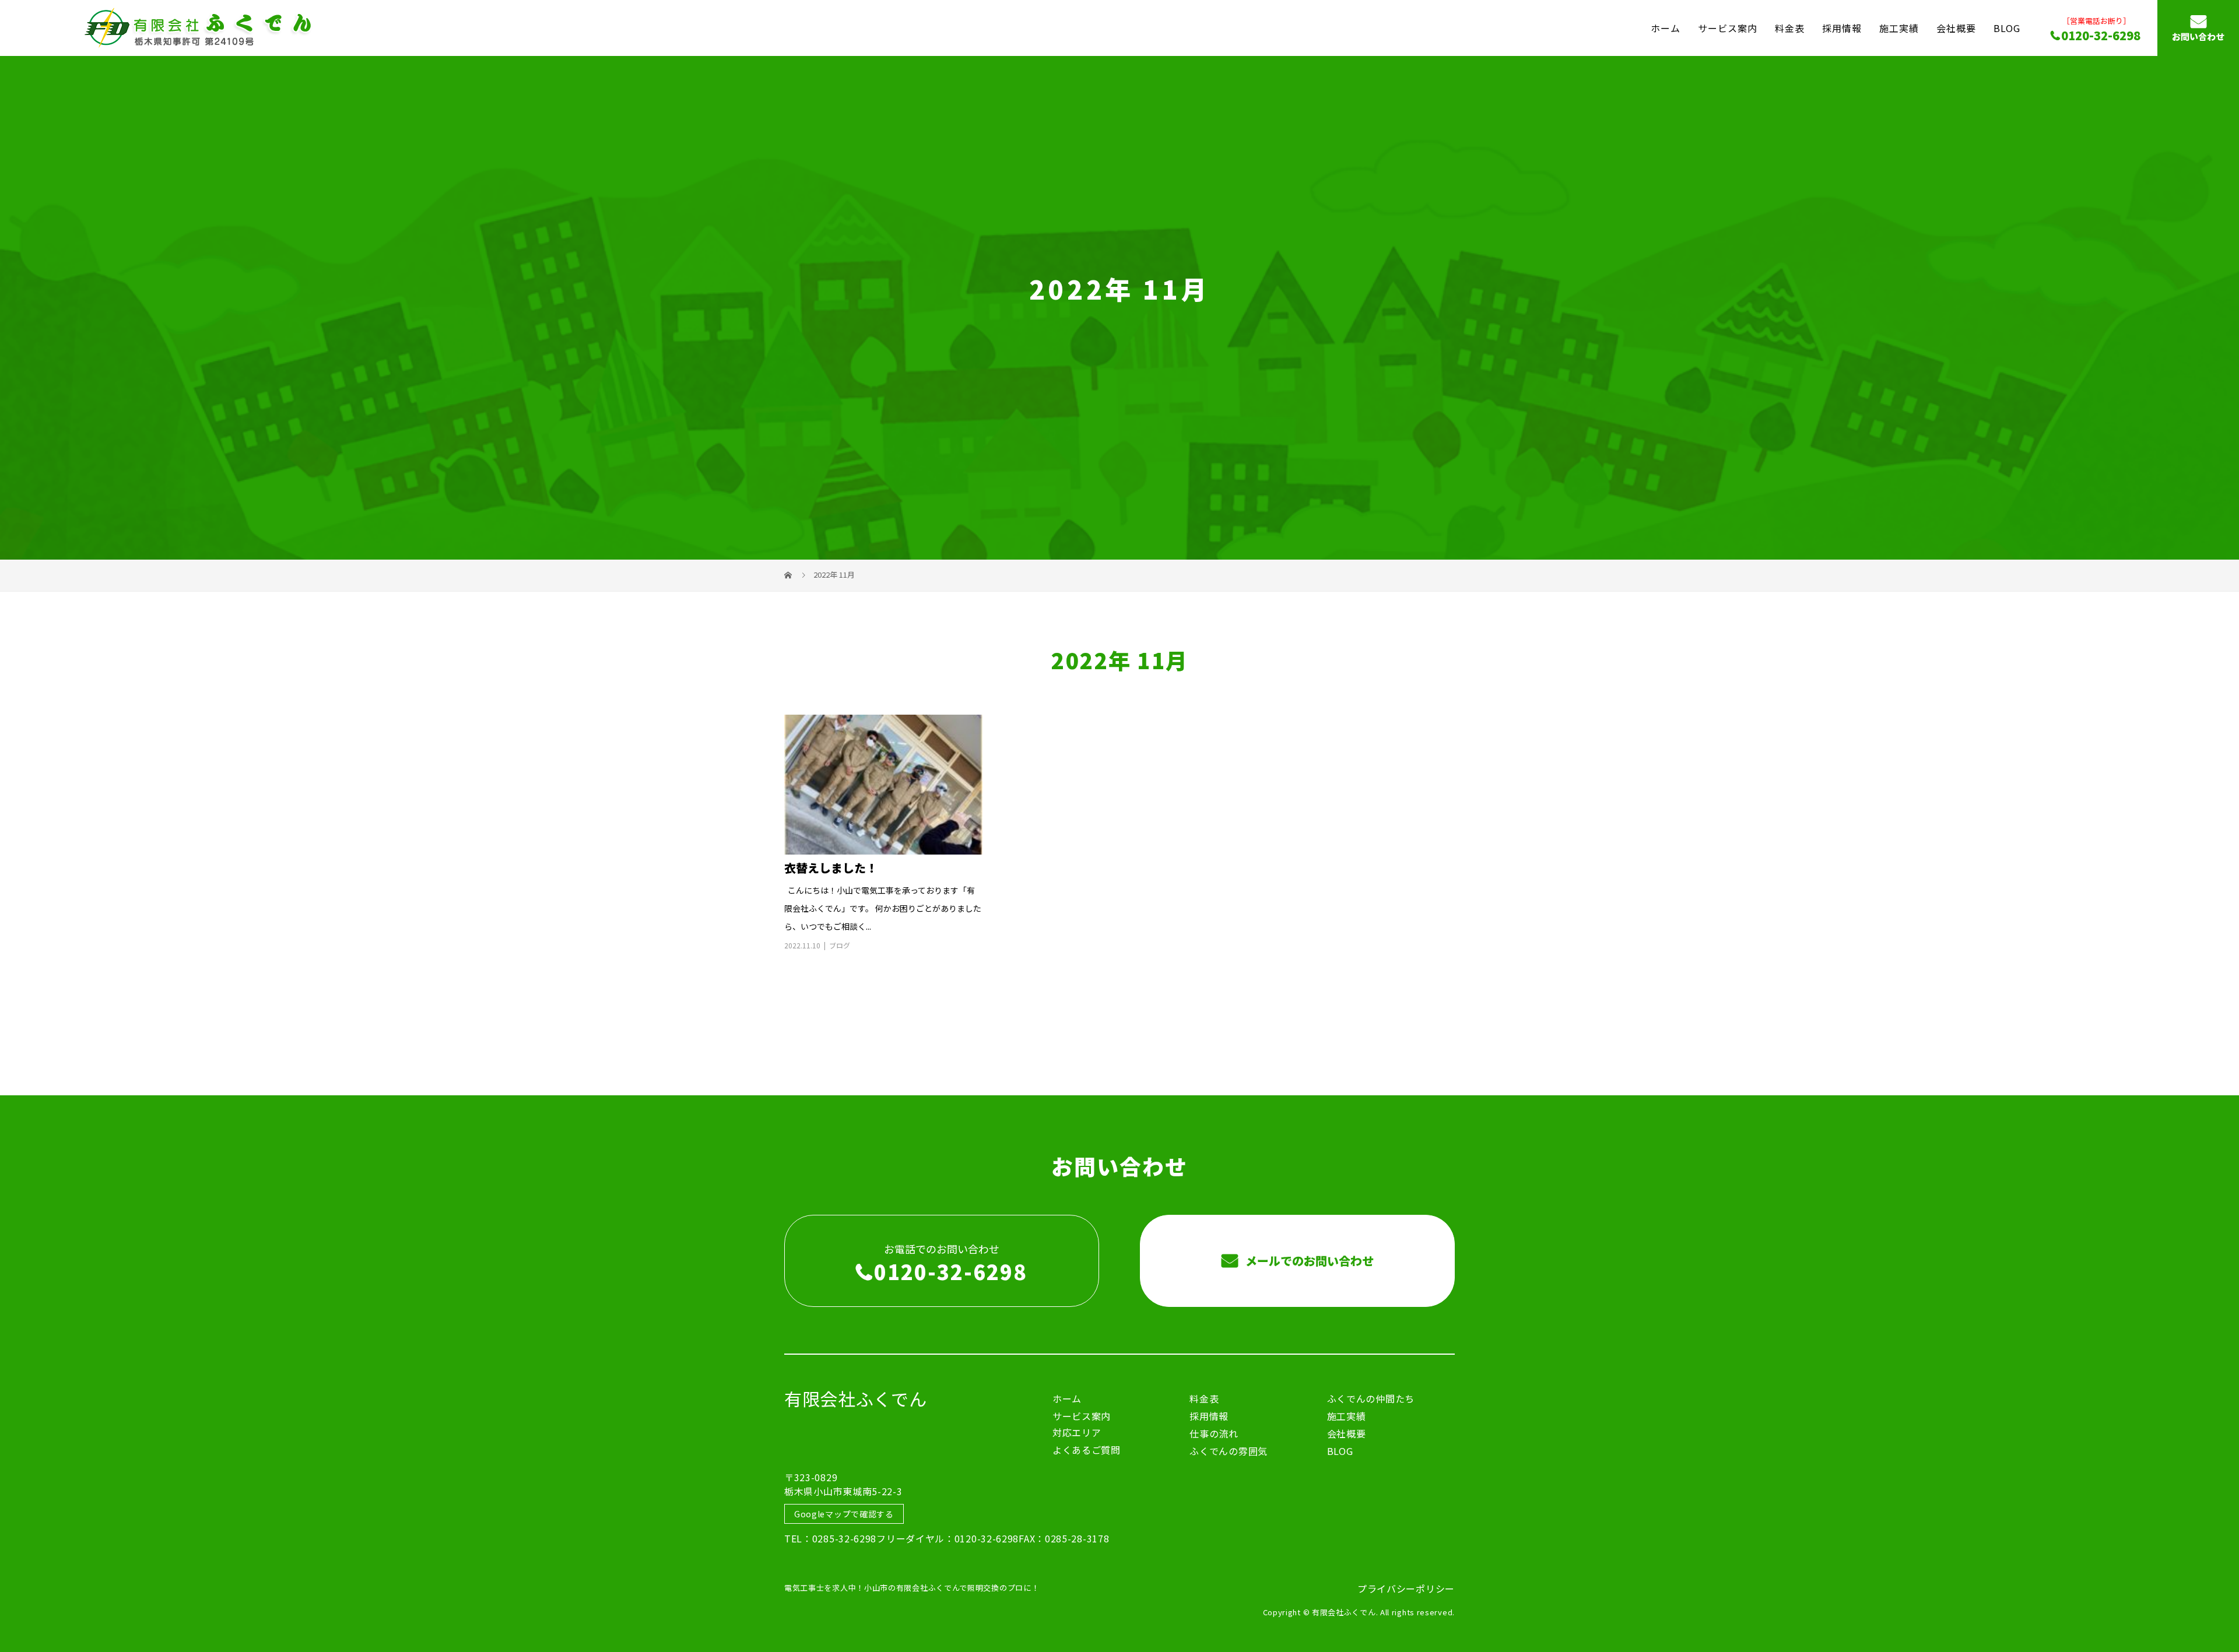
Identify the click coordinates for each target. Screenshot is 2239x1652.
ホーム (1666, 27)
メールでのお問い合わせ (1308, 1261)
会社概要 (1956, 27)
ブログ (840, 945)
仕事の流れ (1214, 1433)
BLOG (2007, 27)
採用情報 (1842, 27)
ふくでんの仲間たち (1371, 1398)
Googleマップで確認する (844, 1514)
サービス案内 (1728, 27)
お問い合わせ (2198, 37)
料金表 (1790, 27)
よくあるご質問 (1087, 1450)
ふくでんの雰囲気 (1229, 1451)
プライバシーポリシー (1406, 1588)
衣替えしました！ (831, 868)
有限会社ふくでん (856, 1398)
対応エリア (1077, 1432)
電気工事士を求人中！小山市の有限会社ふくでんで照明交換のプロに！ (912, 1588)
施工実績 (1899, 27)
